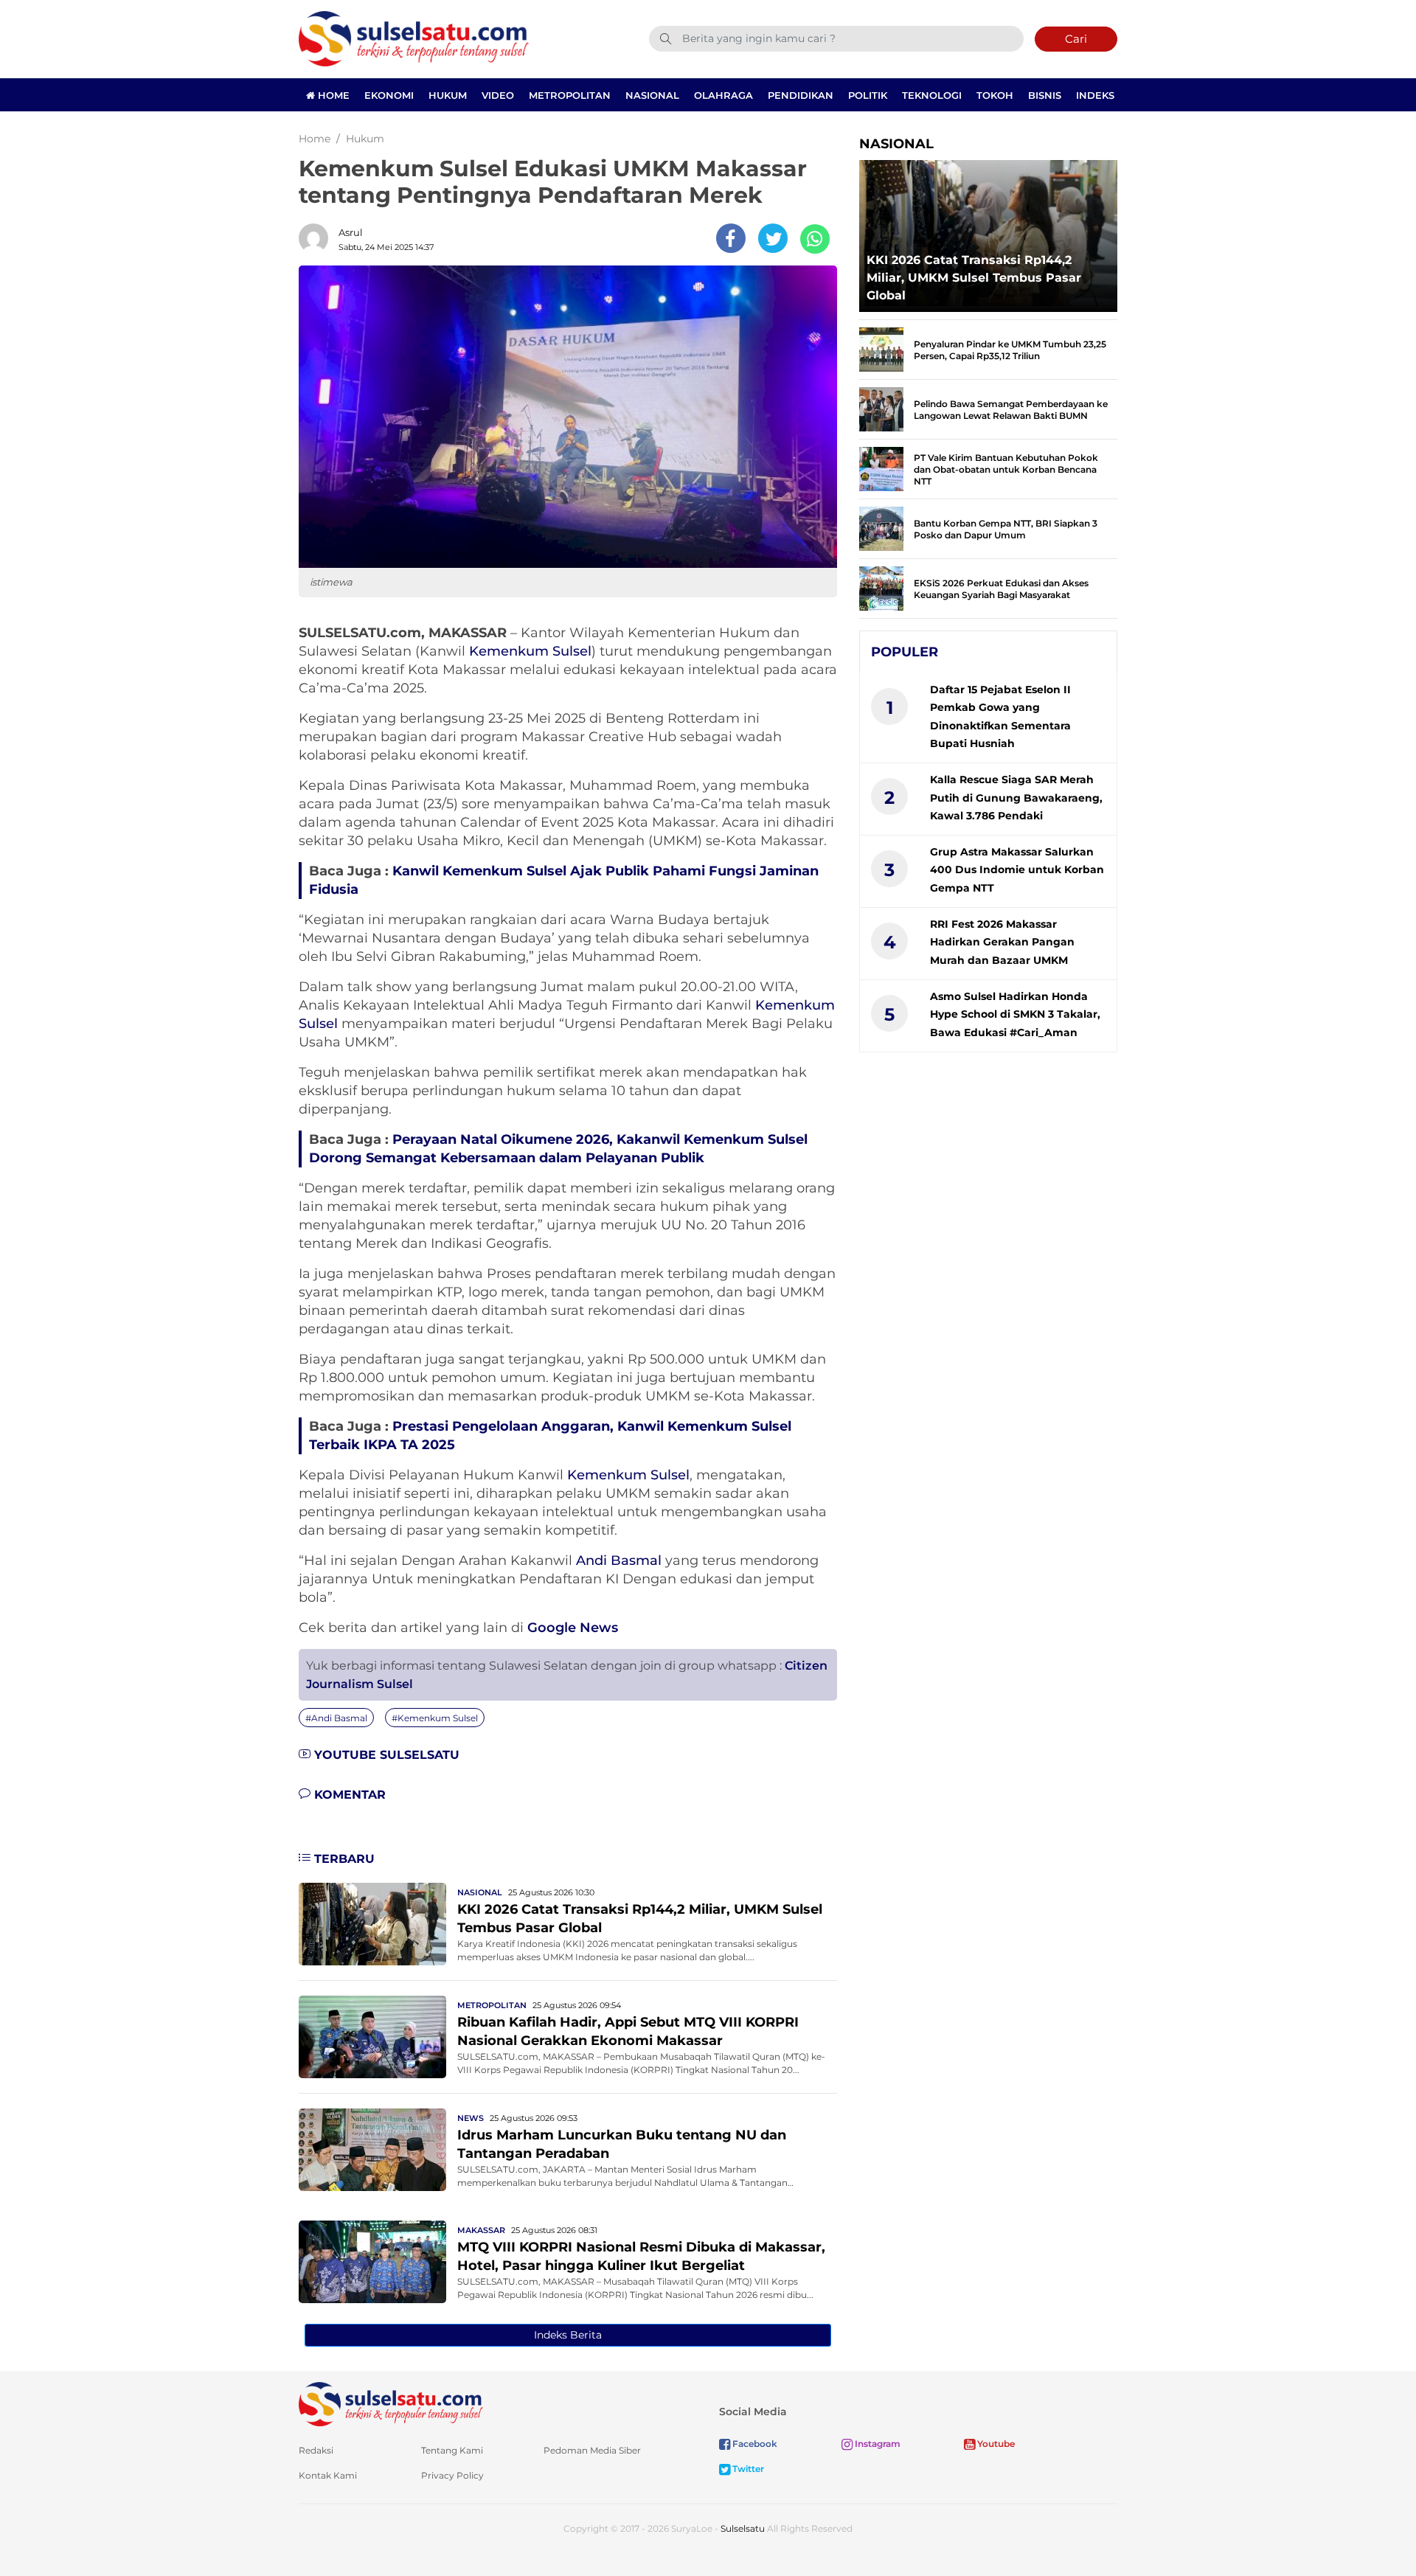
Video (498, 95)
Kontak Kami (328, 2475)
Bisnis (1045, 95)
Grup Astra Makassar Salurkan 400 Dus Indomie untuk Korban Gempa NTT (1017, 870)
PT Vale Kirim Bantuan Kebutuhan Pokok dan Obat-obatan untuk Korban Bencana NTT (1006, 469)
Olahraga (723, 95)
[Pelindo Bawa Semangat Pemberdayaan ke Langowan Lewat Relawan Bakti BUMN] (881, 408)
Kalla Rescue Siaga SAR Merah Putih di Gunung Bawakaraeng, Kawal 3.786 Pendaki (1016, 798)
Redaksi (316, 2450)
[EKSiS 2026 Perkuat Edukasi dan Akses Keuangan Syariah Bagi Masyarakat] (881, 587)
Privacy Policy (452, 2475)
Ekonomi (389, 95)
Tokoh (995, 95)
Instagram (877, 2444)
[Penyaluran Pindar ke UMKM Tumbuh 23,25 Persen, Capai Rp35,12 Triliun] (881, 348)
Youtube (995, 2444)
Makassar (481, 2230)
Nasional (652, 95)
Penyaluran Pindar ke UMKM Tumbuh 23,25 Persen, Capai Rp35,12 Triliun (1010, 350)
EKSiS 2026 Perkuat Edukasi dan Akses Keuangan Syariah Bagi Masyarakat (1001, 589)
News (471, 2118)
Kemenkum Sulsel (530, 651)
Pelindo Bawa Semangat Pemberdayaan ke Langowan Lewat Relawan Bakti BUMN (1011, 410)
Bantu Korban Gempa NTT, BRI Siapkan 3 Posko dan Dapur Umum (1006, 529)
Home (332, 95)
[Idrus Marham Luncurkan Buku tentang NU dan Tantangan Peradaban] (372, 2149)
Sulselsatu (743, 2528)
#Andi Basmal (336, 1718)
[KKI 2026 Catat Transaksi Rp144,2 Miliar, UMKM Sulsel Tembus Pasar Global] (372, 1923)
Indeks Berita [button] (568, 2335)
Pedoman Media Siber (592, 2450)
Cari (1076, 39)
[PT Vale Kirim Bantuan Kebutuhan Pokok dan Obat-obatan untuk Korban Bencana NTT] (881, 468)
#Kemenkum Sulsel (435, 1718)
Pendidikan (801, 95)
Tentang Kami (452, 2450)
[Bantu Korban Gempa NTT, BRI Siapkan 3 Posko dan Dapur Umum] (881, 528)
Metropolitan (570, 95)
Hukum (448, 95)
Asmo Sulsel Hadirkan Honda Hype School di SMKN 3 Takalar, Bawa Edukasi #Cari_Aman (1015, 1014)
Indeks (1095, 95)
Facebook (754, 2444)
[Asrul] (317, 238)
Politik (868, 95)
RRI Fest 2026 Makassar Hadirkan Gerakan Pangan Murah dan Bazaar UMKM (1002, 942)
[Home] (414, 38)
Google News (573, 1628)
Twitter (747, 2469)
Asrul (351, 232)
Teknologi (932, 95)
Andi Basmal (619, 1560)
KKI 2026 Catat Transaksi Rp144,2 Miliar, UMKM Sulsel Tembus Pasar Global (974, 278)
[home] (391, 2403)
